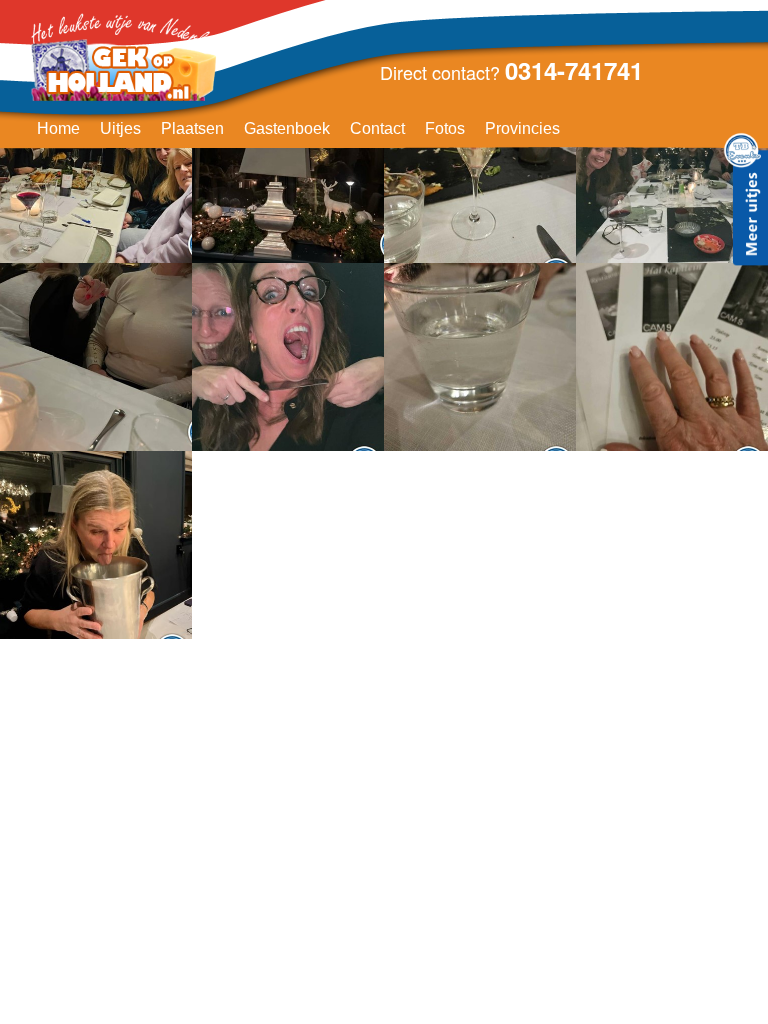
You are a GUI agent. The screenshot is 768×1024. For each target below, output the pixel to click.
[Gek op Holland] (127, 58)
